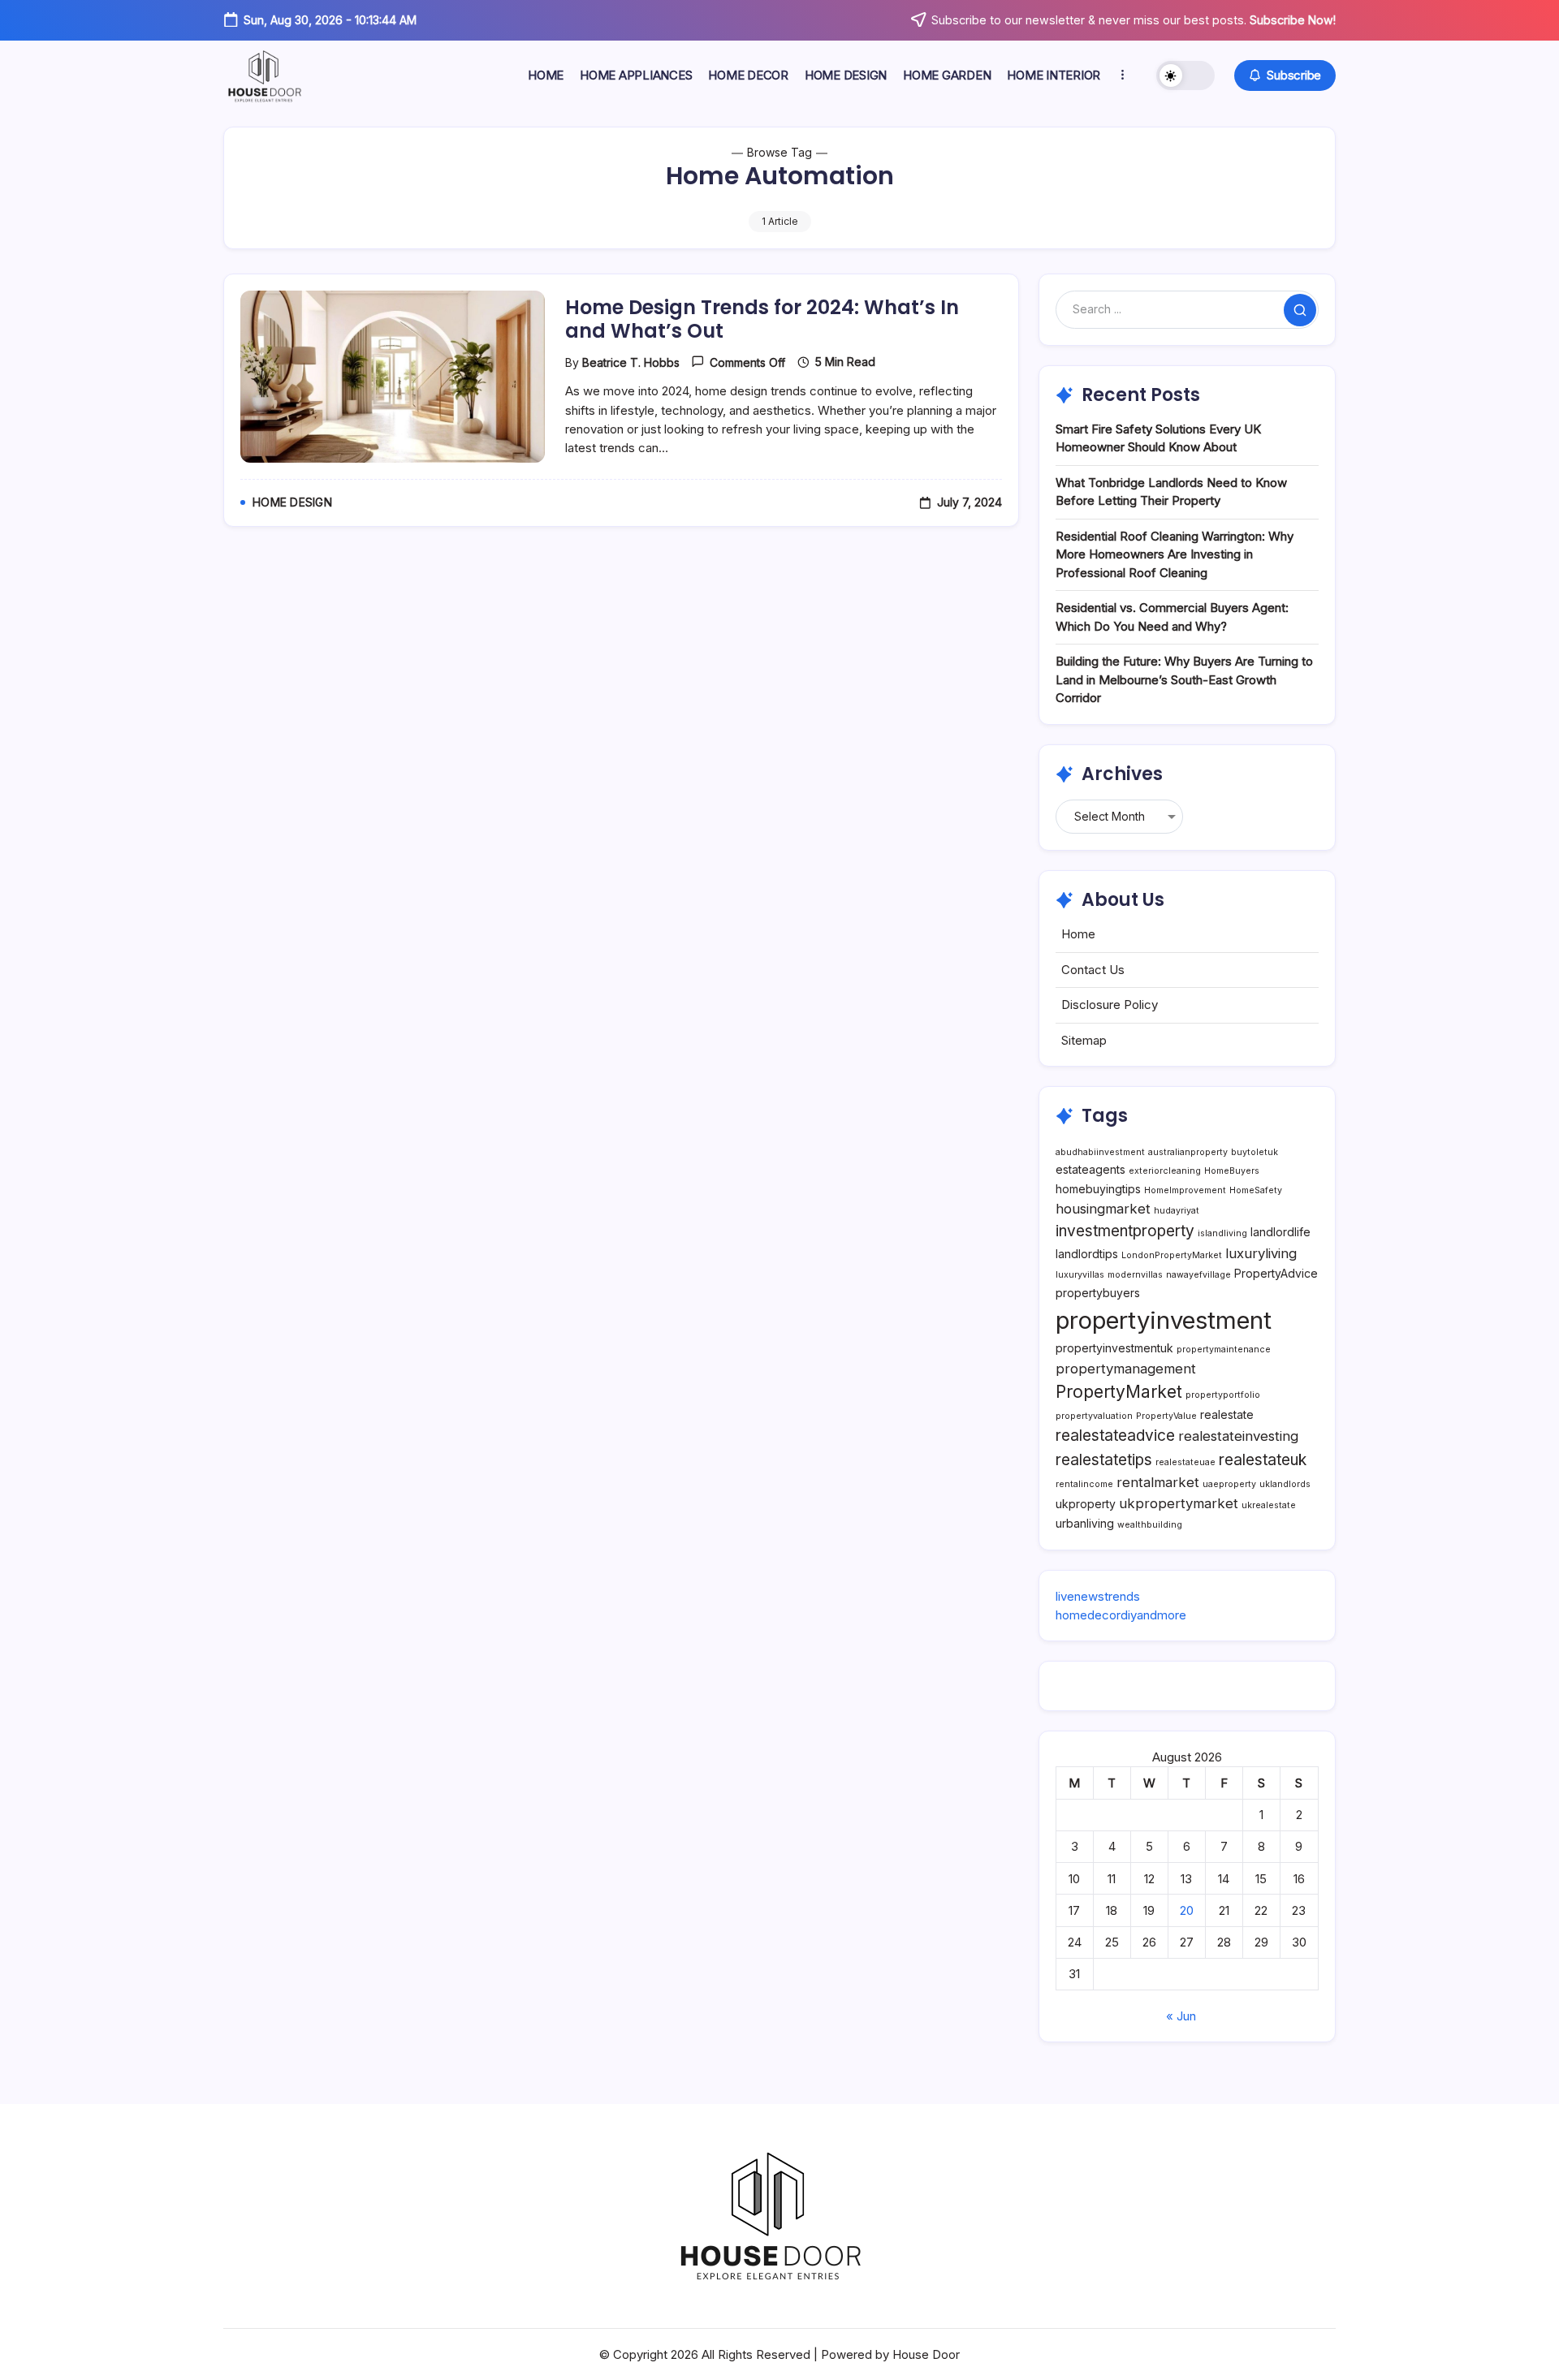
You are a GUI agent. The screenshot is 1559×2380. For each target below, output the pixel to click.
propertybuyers (1098, 1293)
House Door (926, 2354)
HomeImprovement (1185, 1190)
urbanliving (1085, 1523)
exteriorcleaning (1165, 1171)
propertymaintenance (1224, 1350)
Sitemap (1084, 1040)
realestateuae (1185, 1462)
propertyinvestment (1164, 1320)
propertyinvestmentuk (1114, 1348)
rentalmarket (1158, 1482)
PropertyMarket (1119, 1392)
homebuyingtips (1098, 1189)
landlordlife (1280, 1232)
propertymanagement (1126, 1369)
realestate (1227, 1414)
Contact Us (1093, 970)
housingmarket (1103, 1209)
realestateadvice (1115, 1436)
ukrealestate (1269, 1505)
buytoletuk (1255, 1152)
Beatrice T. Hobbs (631, 362)
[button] (1185, 75)
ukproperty (1086, 1504)
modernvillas (1135, 1275)
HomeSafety (1256, 1190)
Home (1078, 934)
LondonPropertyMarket (1172, 1255)
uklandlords (1285, 1484)
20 (1187, 1910)
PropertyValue (1166, 1416)
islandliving (1222, 1233)
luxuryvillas (1080, 1275)
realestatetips (1104, 1460)
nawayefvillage (1198, 1275)
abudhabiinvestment (1100, 1152)
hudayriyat (1177, 1211)
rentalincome (1084, 1484)
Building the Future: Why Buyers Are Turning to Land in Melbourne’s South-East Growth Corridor (1184, 679)
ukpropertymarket (1179, 1503)
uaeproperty (1229, 1484)
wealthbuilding (1150, 1525)
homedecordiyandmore (1121, 1615)
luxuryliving (1261, 1253)
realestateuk (1263, 1460)
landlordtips (1087, 1254)
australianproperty (1188, 1152)
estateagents (1090, 1169)
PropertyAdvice (1276, 1273)
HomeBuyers (1232, 1171)
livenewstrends (1098, 1596)
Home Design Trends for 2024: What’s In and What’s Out (762, 319)
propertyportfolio (1223, 1395)
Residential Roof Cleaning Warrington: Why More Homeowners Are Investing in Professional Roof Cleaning (1175, 554)
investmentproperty (1125, 1231)
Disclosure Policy (1110, 1005)
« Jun (1181, 2016)
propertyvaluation (1094, 1416)
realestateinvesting (1238, 1436)
